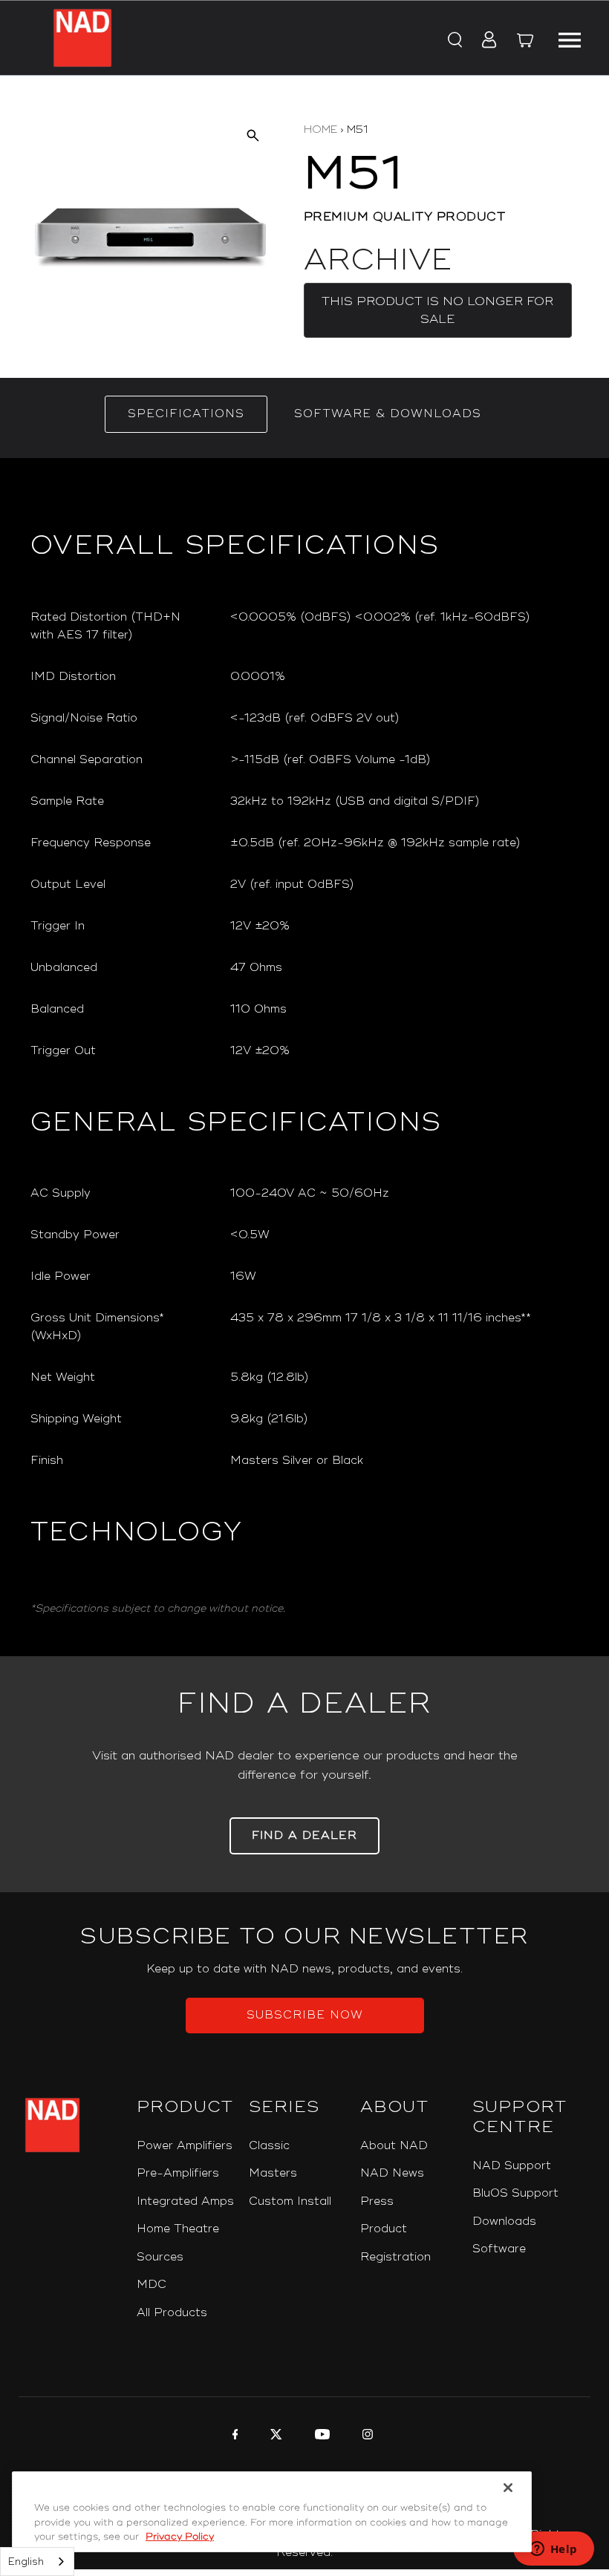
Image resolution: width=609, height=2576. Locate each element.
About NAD (394, 2146)
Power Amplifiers (185, 2146)
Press (377, 2201)
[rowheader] (119, 627)
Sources (160, 2257)
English (26, 2562)
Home (320, 130)
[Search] (454, 41)
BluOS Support (515, 2193)
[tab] (186, 414)
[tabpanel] (304, 1057)
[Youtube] (320, 2436)
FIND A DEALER (304, 1835)
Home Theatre (178, 2229)
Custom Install (290, 2201)
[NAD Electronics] (82, 38)
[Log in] (485, 41)
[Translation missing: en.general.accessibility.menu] (569, 38)
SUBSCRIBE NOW (305, 2015)
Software (499, 2249)
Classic (269, 2146)
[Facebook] (234, 2436)
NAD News (392, 2173)
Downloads (504, 2222)
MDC (152, 2285)
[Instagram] (366, 2436)
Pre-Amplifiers (178, 2173)
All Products (172, 2313)
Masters (273, 2173)
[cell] (404, 627)
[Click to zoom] (252, 135)
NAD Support (512, 2166)
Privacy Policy (180, 2537)
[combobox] (37, 2562)
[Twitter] (274, 2436)
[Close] (508, 2488)
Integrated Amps (185, 2201)
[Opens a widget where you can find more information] (553, 2550)
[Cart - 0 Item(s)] (525, 42)
